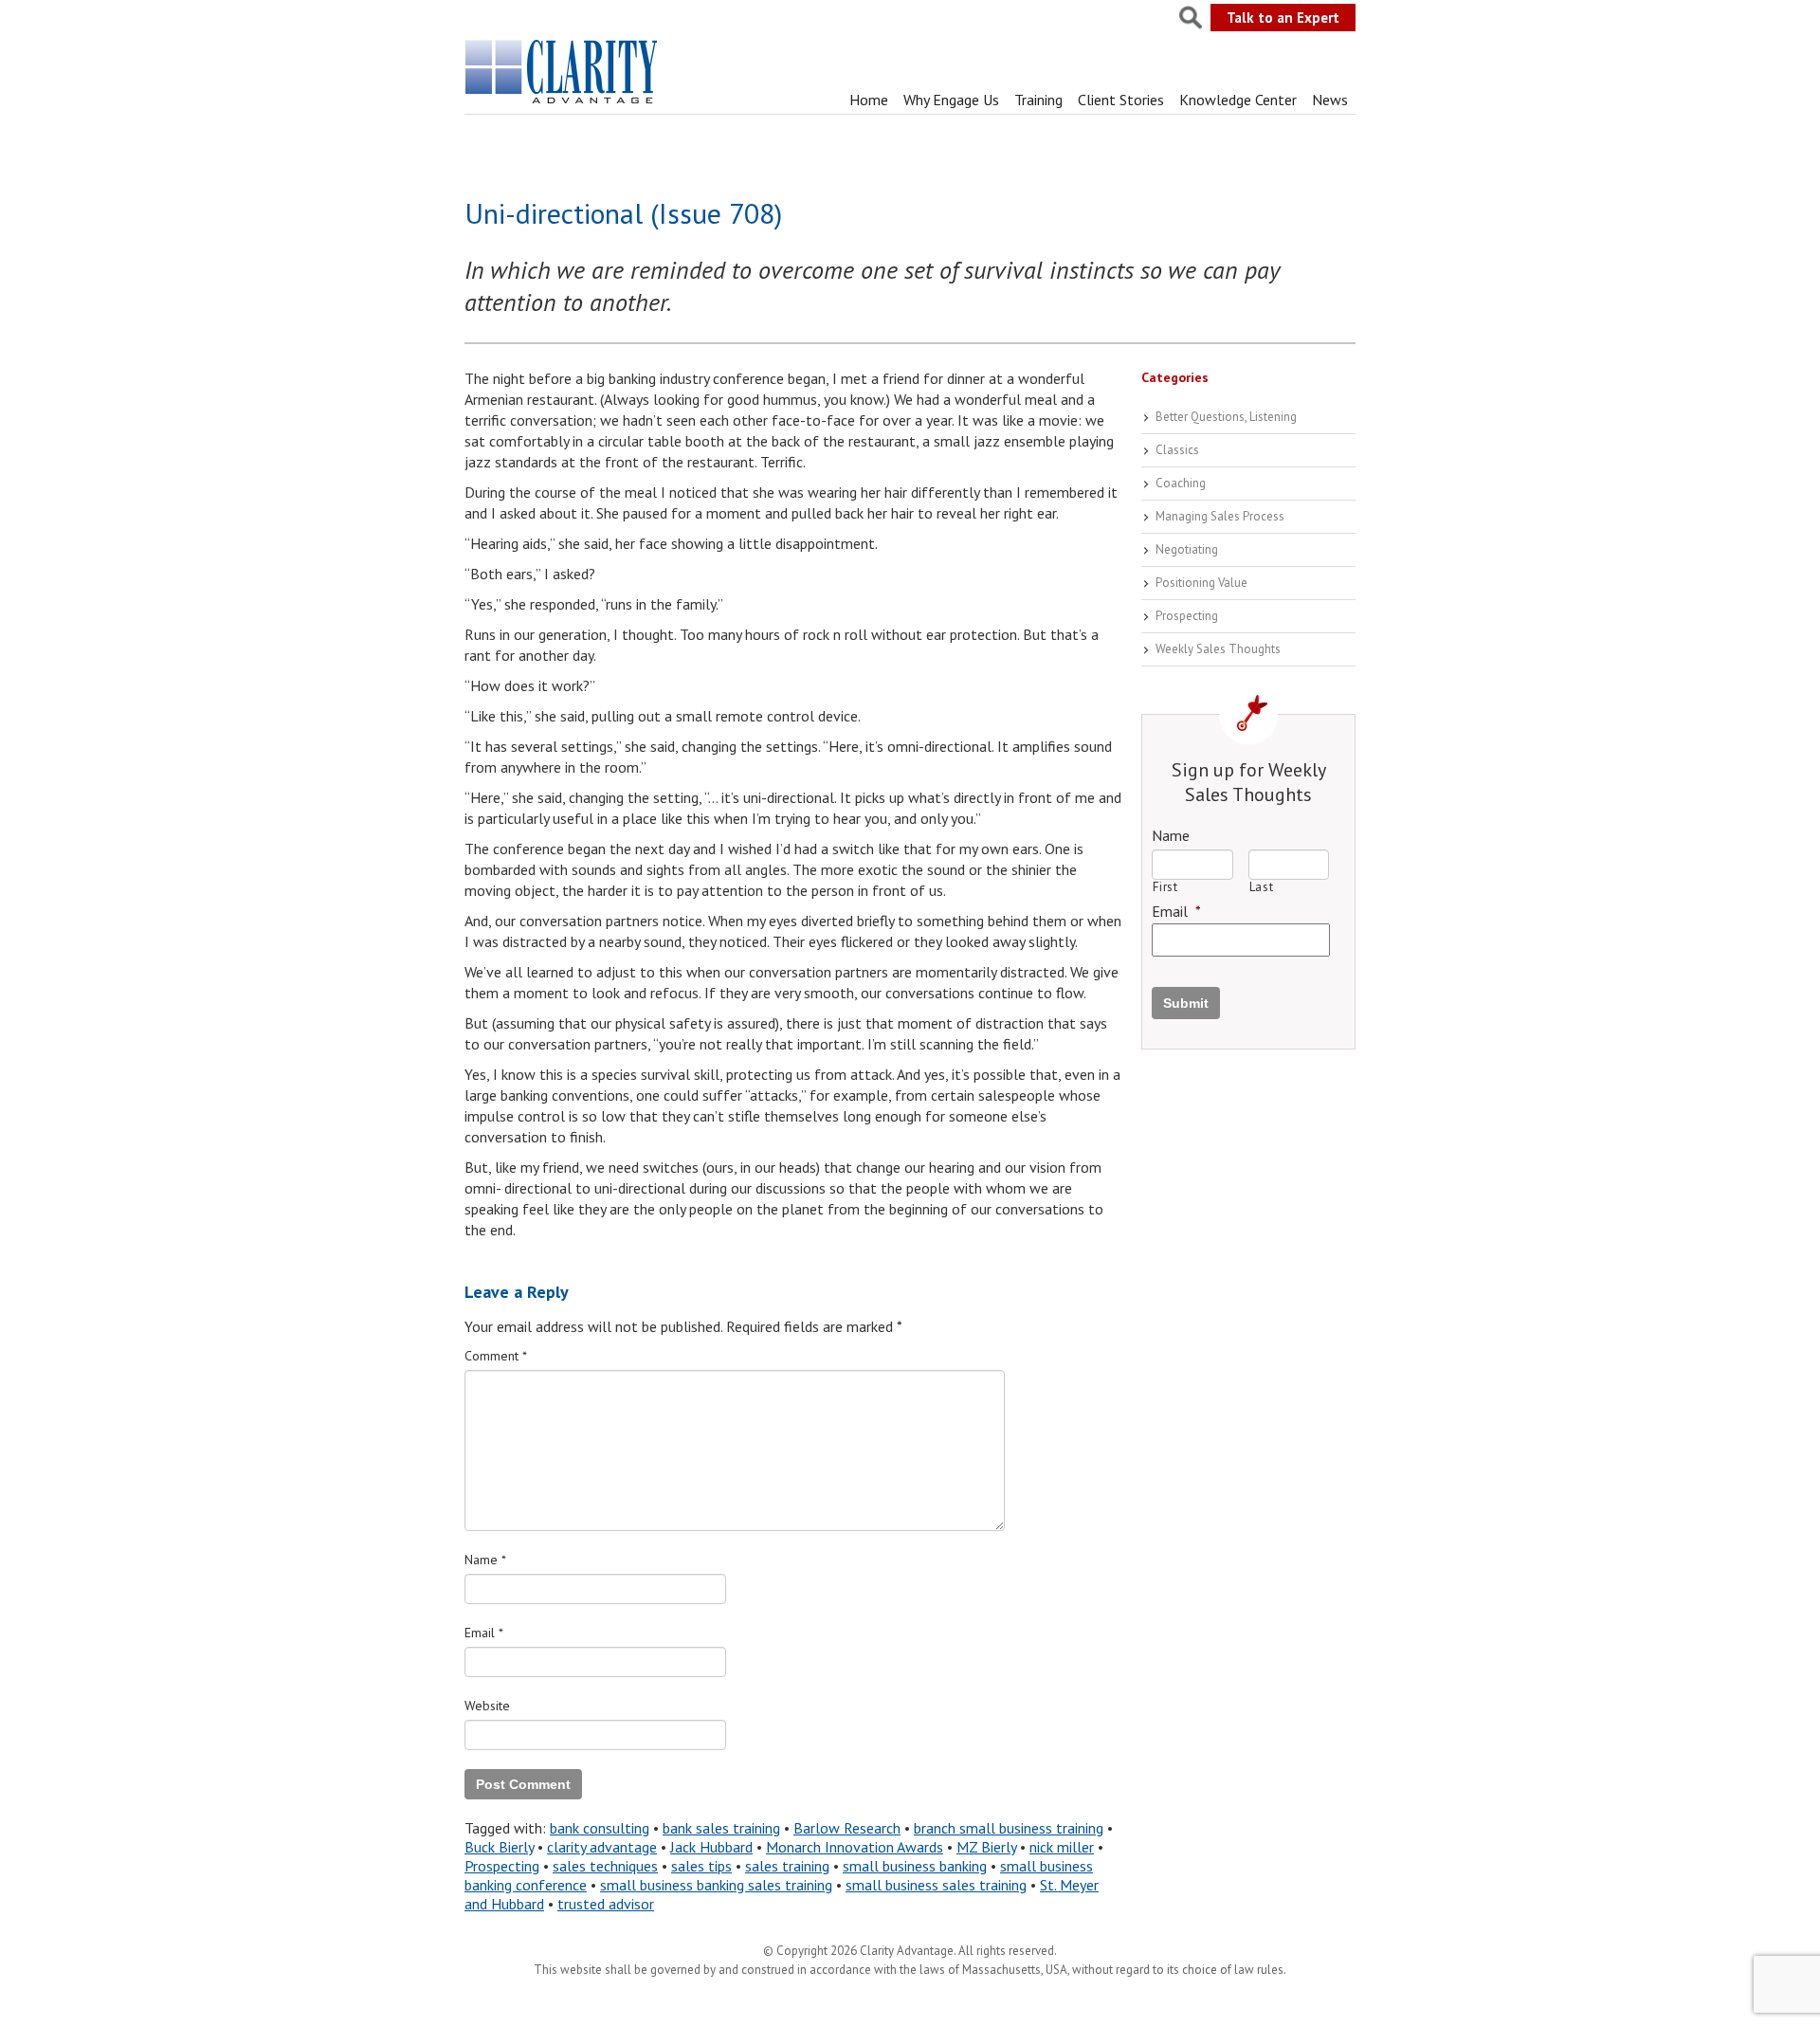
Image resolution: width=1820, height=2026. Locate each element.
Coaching (1181, 483)
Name (485, 1560)
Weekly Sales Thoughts (1218, 649)
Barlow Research (847, 1828)
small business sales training (936, 1885)
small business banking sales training (716, 1885)
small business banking (915, 1866)
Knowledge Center (1238, 100)
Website (487, 1706)
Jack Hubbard (711, 1847)
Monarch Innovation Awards (855, 1847)
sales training (787, 1866)
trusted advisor (606, 1904)
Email (484, 1633)
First (1165, 887)
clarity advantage (602, 1847)
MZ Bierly (986, 1847)
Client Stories (1121, 100)
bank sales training (721, 1828)
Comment (496, 1356)
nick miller (1062, 1847)
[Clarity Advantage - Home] (563, 103)
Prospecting (502, 1866)
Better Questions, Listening (1226, 417)
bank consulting (600, 1828)
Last (1262, 887)
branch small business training (1009, 1828)
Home (869, 100)
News (1330, 100)
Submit (1186, 1003)
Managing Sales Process (1220, 516)
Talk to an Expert (1283, 18)
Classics (1177, 450)
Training (1038, 100)
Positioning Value (1201, 583)
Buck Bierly (499, 1847)
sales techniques (605, 1866)
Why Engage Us (951, 100)
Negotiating (1187, 549)
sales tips (701, 1866)
